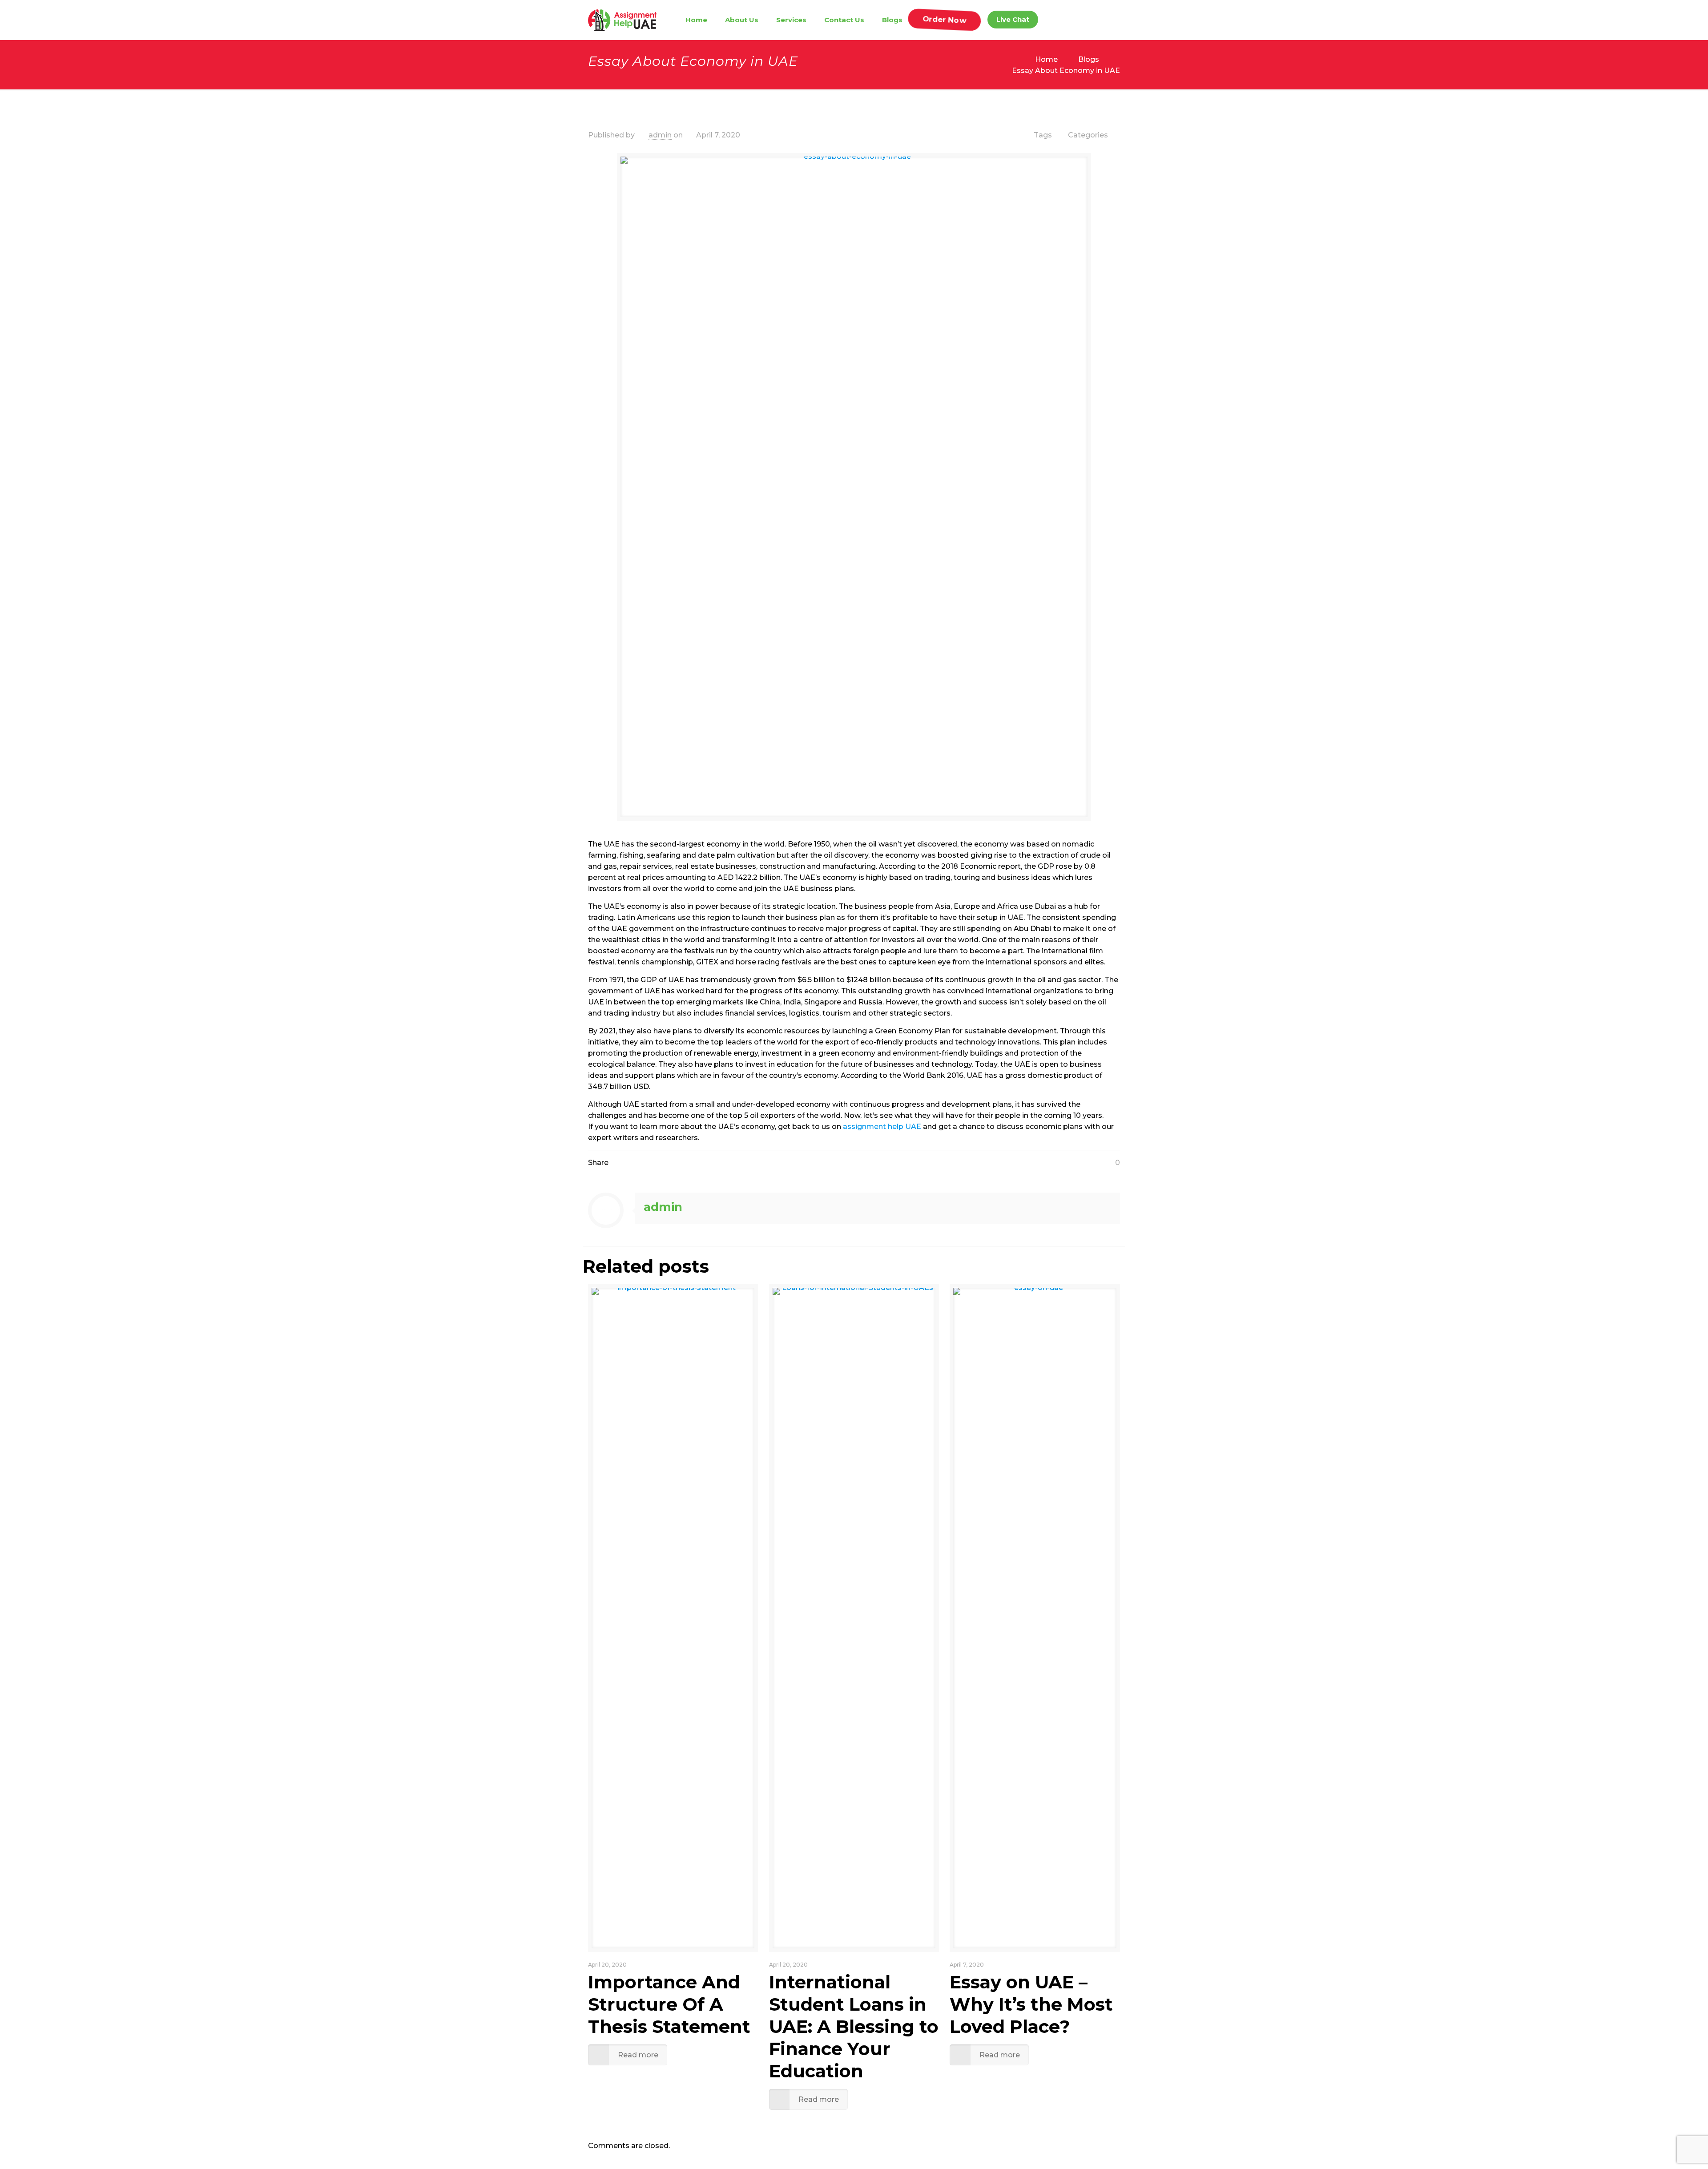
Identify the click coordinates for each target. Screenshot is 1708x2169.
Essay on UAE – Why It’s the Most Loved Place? (1031, 2004)
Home (1046, 59)
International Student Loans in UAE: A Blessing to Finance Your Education (854, 2026)
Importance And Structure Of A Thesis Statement (669, 2004)
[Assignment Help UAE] (622, 20)
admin (660, 135)
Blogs (1089, 59)
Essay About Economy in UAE (1066, 71)
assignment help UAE (883, 1127)
